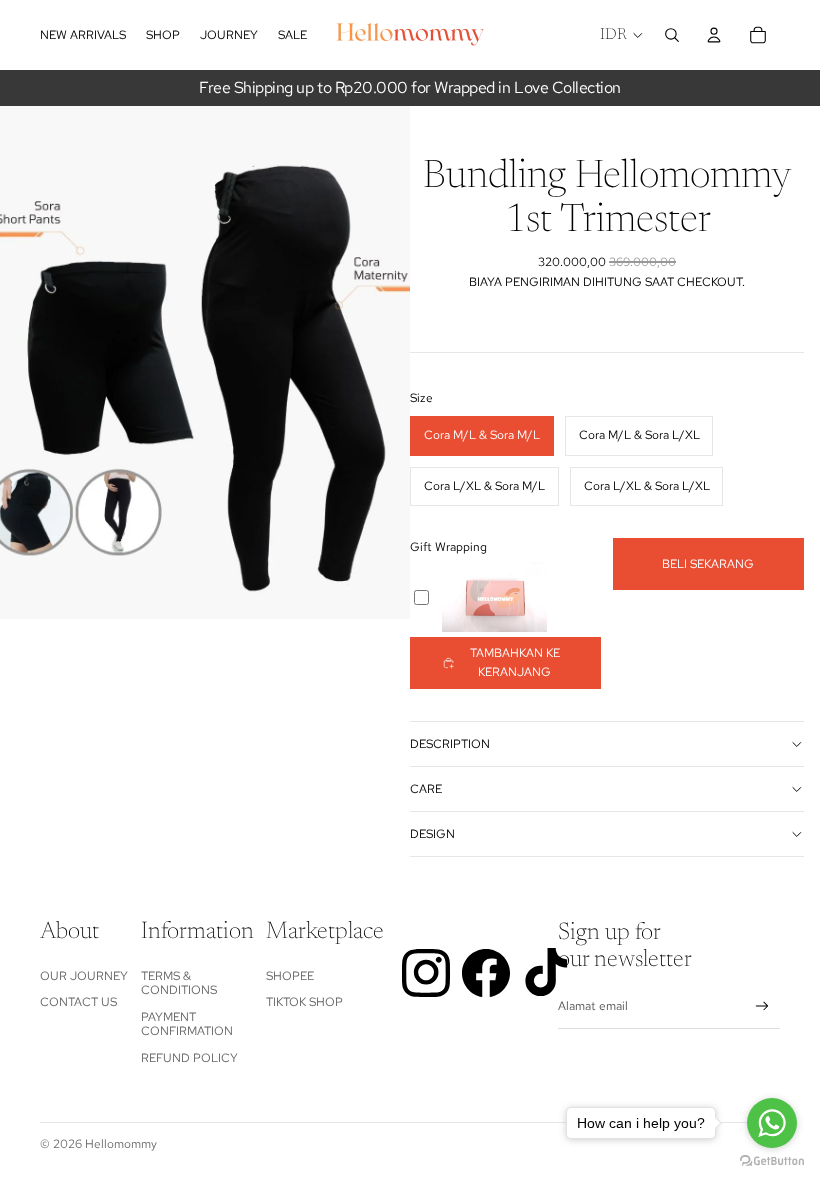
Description (450, 744)
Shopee (290, 976)
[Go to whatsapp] (772, 1123)
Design (432, 834)
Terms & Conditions (179, 983)
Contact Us (78, 1002)
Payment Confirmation (187, 1024)
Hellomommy (121, 1144)
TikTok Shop (304, 1002)
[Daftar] (762, 1006)
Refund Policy (189, 1058)
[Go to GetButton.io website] (772, 1160)
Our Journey (84, 976)
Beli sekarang (708, 564)
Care (426, 789)
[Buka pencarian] (672, 35)
